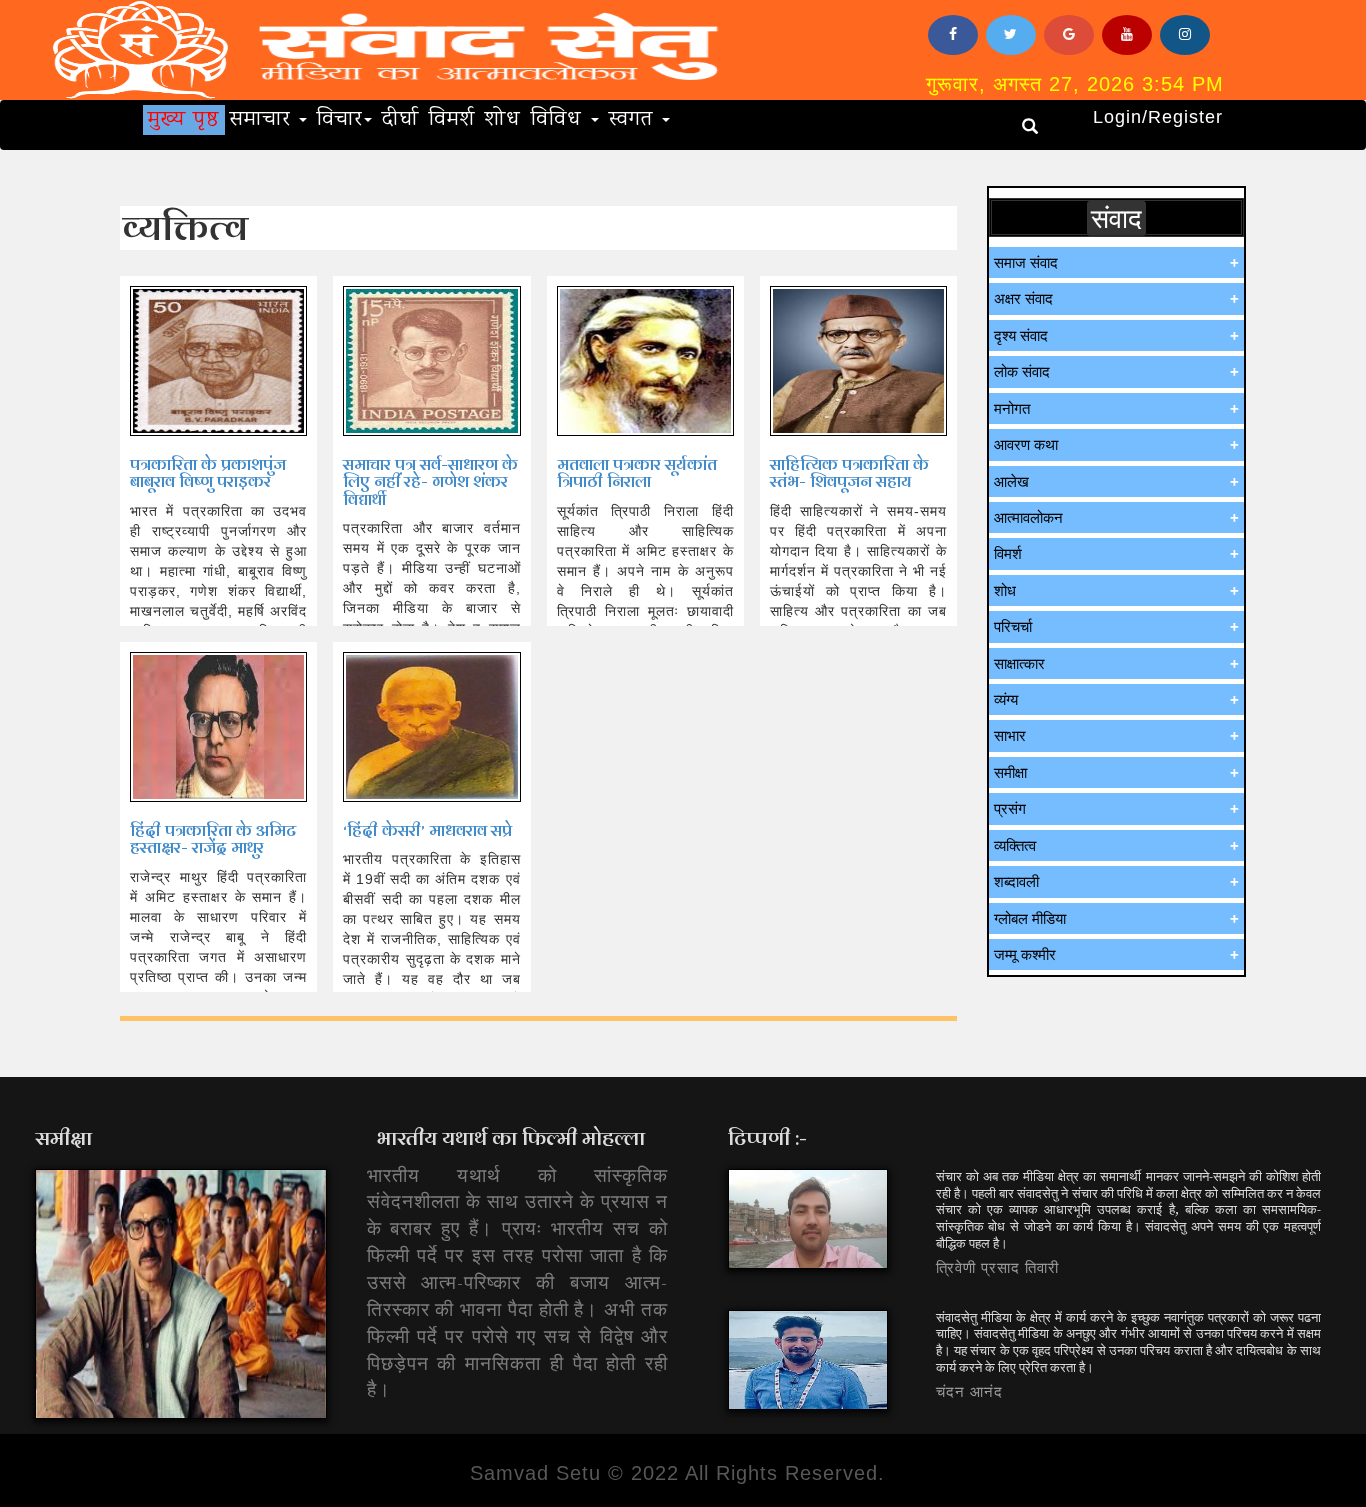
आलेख (1011, 481)
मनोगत (1012, 408)
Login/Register (1158, 117)
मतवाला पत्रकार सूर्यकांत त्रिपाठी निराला (637, 473)
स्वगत (634, 120)
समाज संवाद (1026, 262)
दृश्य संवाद (1021, 335)
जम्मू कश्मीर (1025, 954)
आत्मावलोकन (1028, 517)
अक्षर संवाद (1023, 298)
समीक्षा (1010, 772)
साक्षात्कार (1019, 663)
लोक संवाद (1022, 371)
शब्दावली (1016, 881)
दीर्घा (400, 120)
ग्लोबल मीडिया (1030, 918)
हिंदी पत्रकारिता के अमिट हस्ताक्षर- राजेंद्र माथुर (213, 839)
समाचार (263, 120)
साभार (1010, 735)
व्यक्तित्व (1015, 845)
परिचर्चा (1013, 626)
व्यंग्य (1006, 699)
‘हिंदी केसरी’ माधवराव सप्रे (427, 830)
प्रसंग (1010, 808)
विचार (339, 120)
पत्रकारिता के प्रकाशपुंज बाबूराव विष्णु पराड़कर (208, 473)
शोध (503, 120)
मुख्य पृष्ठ (184, 120)
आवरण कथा (1026, 444)
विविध (560, 120)
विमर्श (452, 120)
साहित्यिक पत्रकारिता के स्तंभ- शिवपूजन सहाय (849, 473)
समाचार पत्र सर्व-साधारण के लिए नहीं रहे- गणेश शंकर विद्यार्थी (430, 482)
